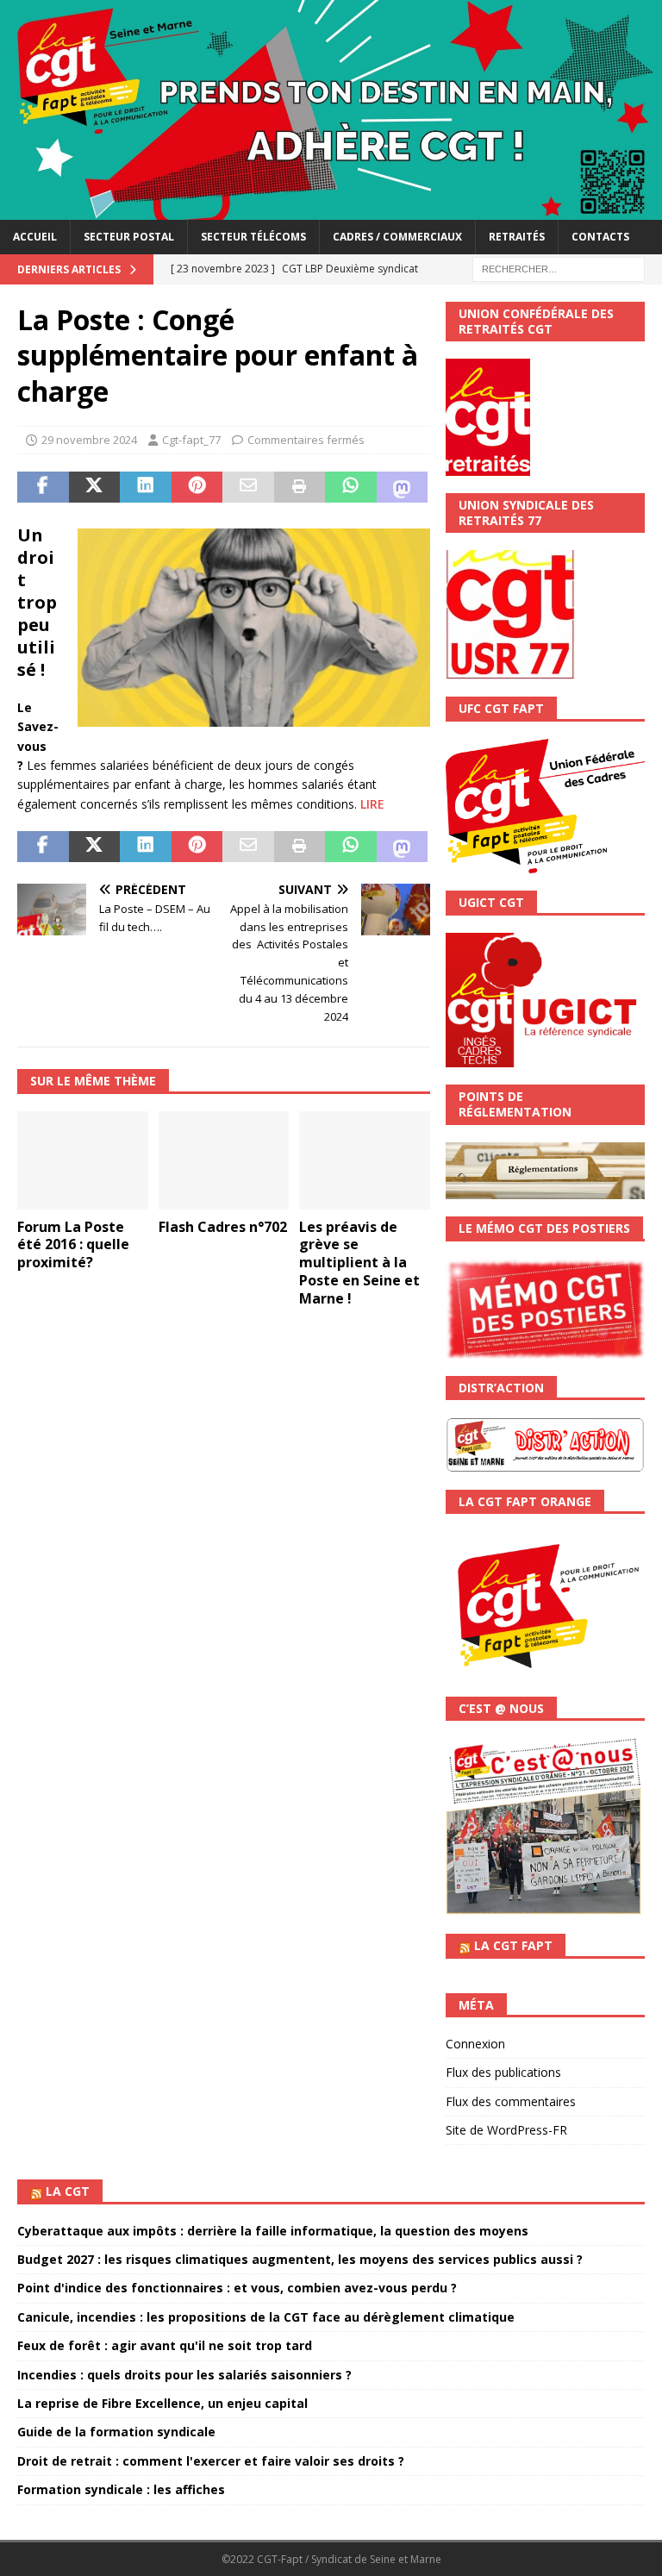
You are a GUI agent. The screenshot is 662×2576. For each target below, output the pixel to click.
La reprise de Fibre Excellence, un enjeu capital (162, 2403)
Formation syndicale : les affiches (121, 2489)
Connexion (475, 2044)
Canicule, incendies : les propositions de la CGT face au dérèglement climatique (266, 2317)
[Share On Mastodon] (403, 487)
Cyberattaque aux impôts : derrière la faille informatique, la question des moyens (273, 2231)
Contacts (600, 237)
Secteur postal (129, 237)
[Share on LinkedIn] (146, 487)
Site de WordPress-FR (506, 2130)
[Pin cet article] (197, 487)
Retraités (517, 237)
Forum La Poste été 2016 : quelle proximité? (73, 1245)
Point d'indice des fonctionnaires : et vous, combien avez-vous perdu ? (237, 2288)
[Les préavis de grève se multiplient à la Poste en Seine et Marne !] (365, 1160)
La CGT (68, 2191)
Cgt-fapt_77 (191, 440)
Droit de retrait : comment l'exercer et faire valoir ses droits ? (211, 2461)
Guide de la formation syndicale (116, 2432)
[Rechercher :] (559, 268)
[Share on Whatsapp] (351, 487)
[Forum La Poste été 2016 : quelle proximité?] (83, 1160)
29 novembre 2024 (89, 440)
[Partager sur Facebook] (43, 487)
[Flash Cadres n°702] (224, 1160)
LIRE (372, 804)
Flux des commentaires (511, 2101)
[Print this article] (300, 487)
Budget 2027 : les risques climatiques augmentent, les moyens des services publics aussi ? (300, 2259)
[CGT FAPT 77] (331, 210)
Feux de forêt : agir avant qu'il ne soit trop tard (165, 2345)
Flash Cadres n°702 (223, 1227)
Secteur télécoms (253, 237)
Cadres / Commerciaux (397, 237)
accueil (35, 237)
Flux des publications (503, 2072)
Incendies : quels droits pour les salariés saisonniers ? (184, 2375)
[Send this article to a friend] (248, 487)
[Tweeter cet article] (95, 487)
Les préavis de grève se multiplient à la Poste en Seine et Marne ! (359, 1263)
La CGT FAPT (513, 1945)
